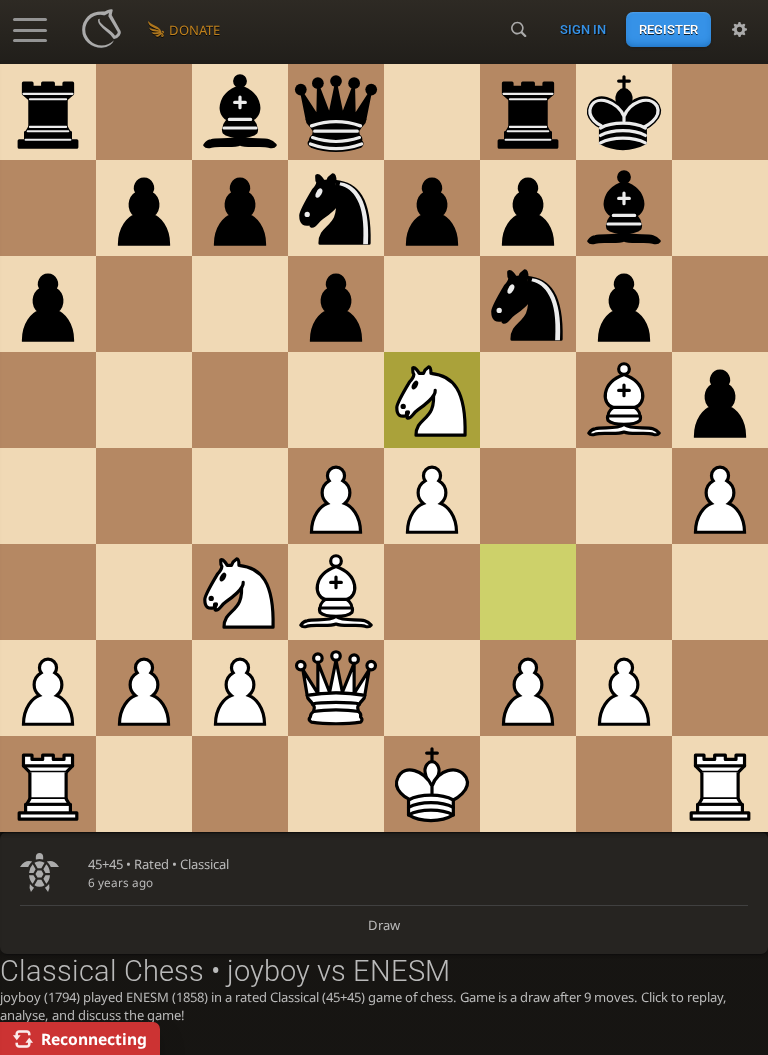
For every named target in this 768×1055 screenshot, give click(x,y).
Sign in (583, 29)
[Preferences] (739, 30)
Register (668, 29)
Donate (194, 30)
